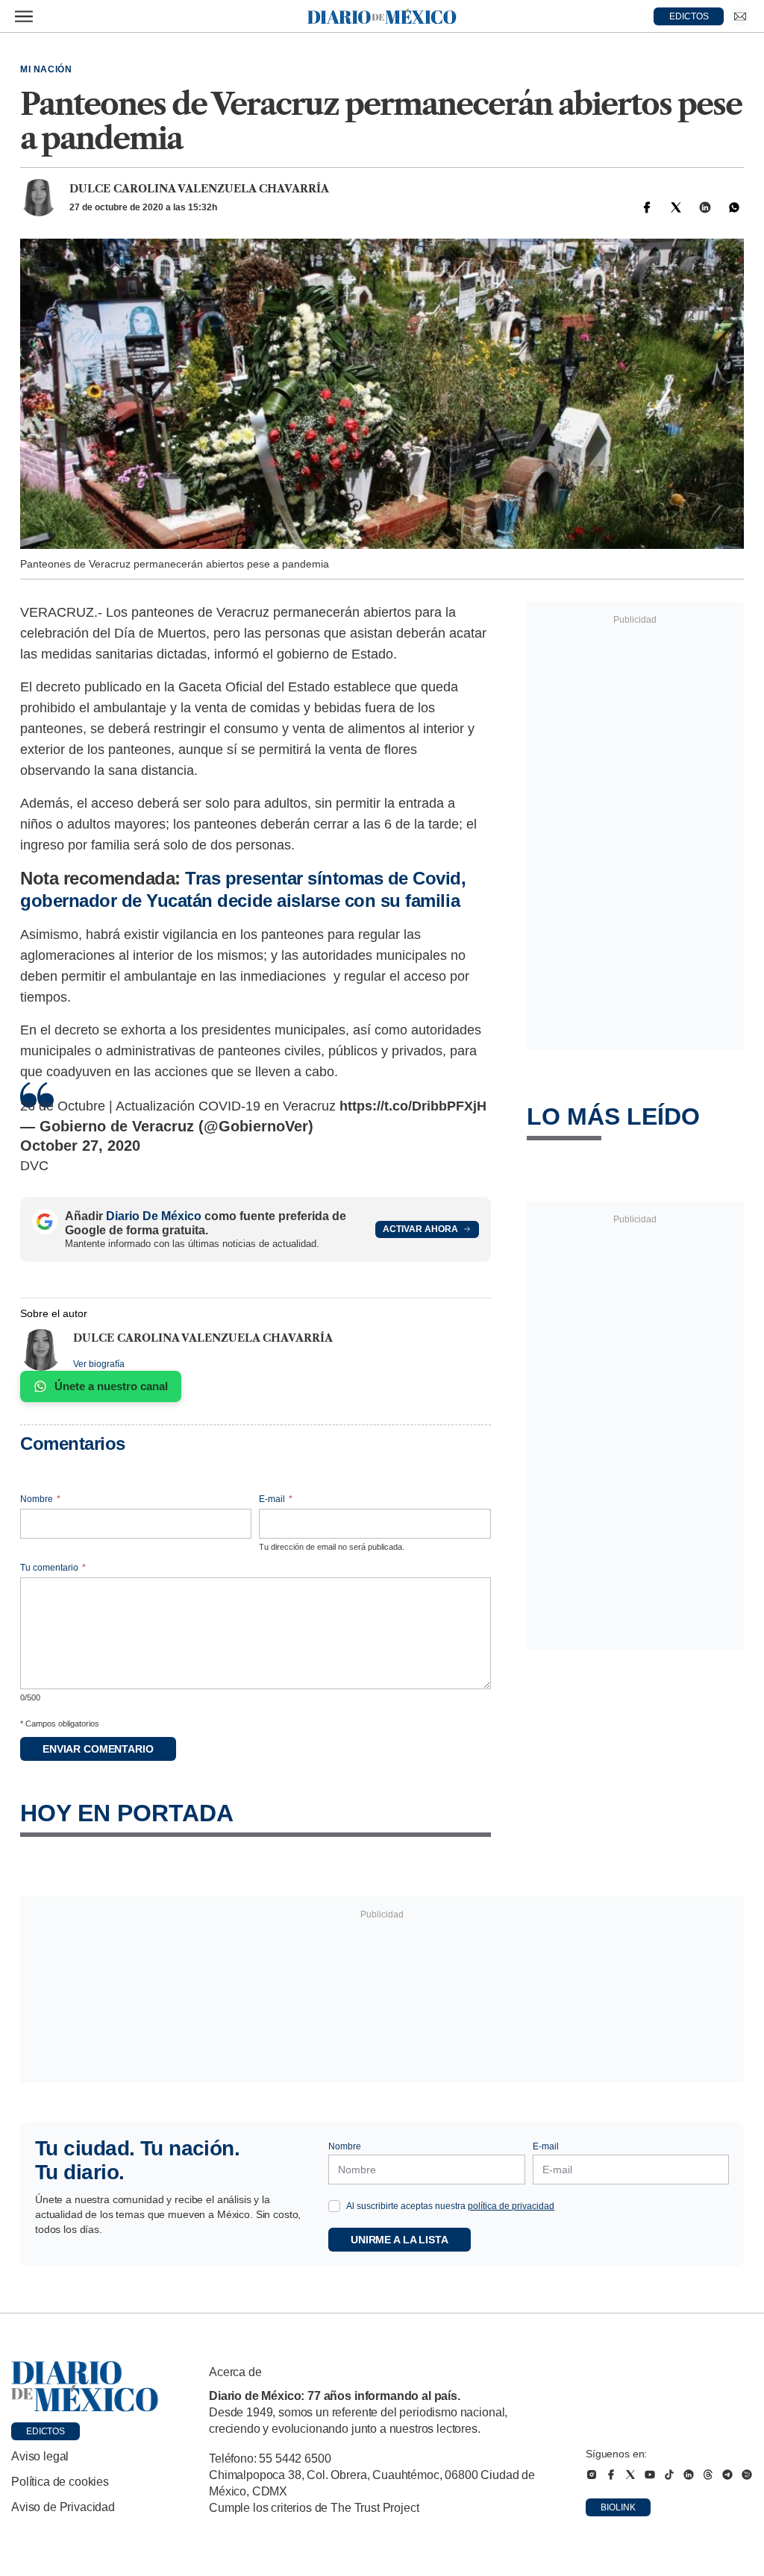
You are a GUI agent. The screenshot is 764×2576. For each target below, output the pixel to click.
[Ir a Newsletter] (740, 16)
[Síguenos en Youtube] (650, 2475)
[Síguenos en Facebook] (611, 2475)
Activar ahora (420, 1229)
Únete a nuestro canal (111, 1386)
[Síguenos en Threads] (708, 2475)
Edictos (46, 2431)
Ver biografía (99, 1364)
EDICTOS (689, 16)
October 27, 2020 (80, 1146)
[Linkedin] (705, 207)
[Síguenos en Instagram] (592, 2475)
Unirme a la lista (400, 2240)
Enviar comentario (98, 1749)
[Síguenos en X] (630, 2475)
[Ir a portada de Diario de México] (85, 2387)
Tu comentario (53, 1568)
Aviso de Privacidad (63, 2507)
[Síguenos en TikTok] (669, 2475)
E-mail (276, 1499)
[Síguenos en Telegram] (727, 2475)
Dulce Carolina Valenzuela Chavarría (199, 189)
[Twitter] (676, 207)
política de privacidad (511, 2206)
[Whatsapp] (734, 207)
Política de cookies (60, 2482)
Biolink (618, 2507)
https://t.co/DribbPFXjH (413, 1106)
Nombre (40, 1499)
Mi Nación (46, 69)
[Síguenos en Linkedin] (689, 2475)
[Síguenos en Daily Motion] (747, 2475)
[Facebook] (647, 207)
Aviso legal (40, 2456)
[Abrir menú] (24, 16)
